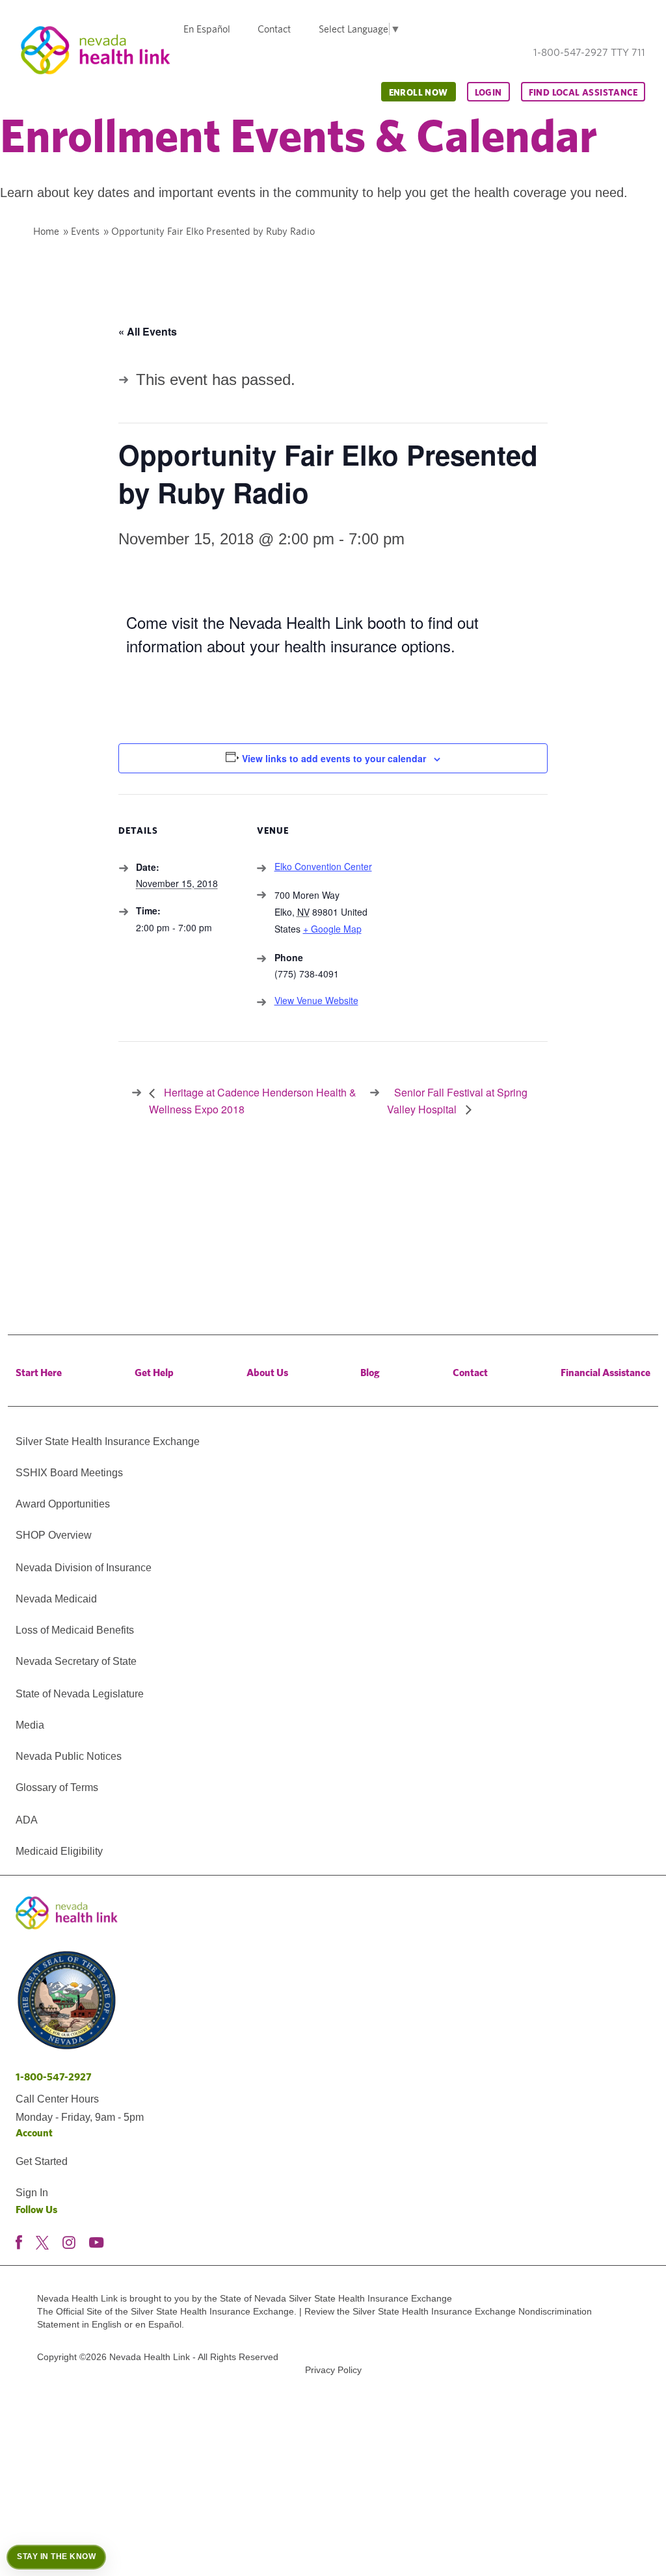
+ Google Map (332, 929)
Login (488, 92)
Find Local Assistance (583, 92)
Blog (370, 1373)
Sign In (32, 2193)
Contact (274, 29)
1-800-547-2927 (54, 2077)
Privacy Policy (333, 2370)
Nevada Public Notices (69, 1756)
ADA (27, 1820)
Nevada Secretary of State (76, 1661)
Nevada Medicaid (56, 1599)
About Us (267, 1373)
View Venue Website (316, 1000)
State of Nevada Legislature (80, 1694)
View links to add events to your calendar (334, 758)
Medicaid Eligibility (59, 1851)
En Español (207, 29)
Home (46, 231)
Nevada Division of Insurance (84, 1568)
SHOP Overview (54, 1535)
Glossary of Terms (57, 1787)
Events (85, 231)
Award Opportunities (63, 1504)
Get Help (154, 1373)
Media (30, 1725)
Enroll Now (419, 92)
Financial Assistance (606, 1373)
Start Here (39, 1373)
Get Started (42, 2161)
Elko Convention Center (323, 866)
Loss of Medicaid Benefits (75, 1630)
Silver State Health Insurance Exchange (108, 1441)
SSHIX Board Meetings (69, 1473)
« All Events (148, 331)
